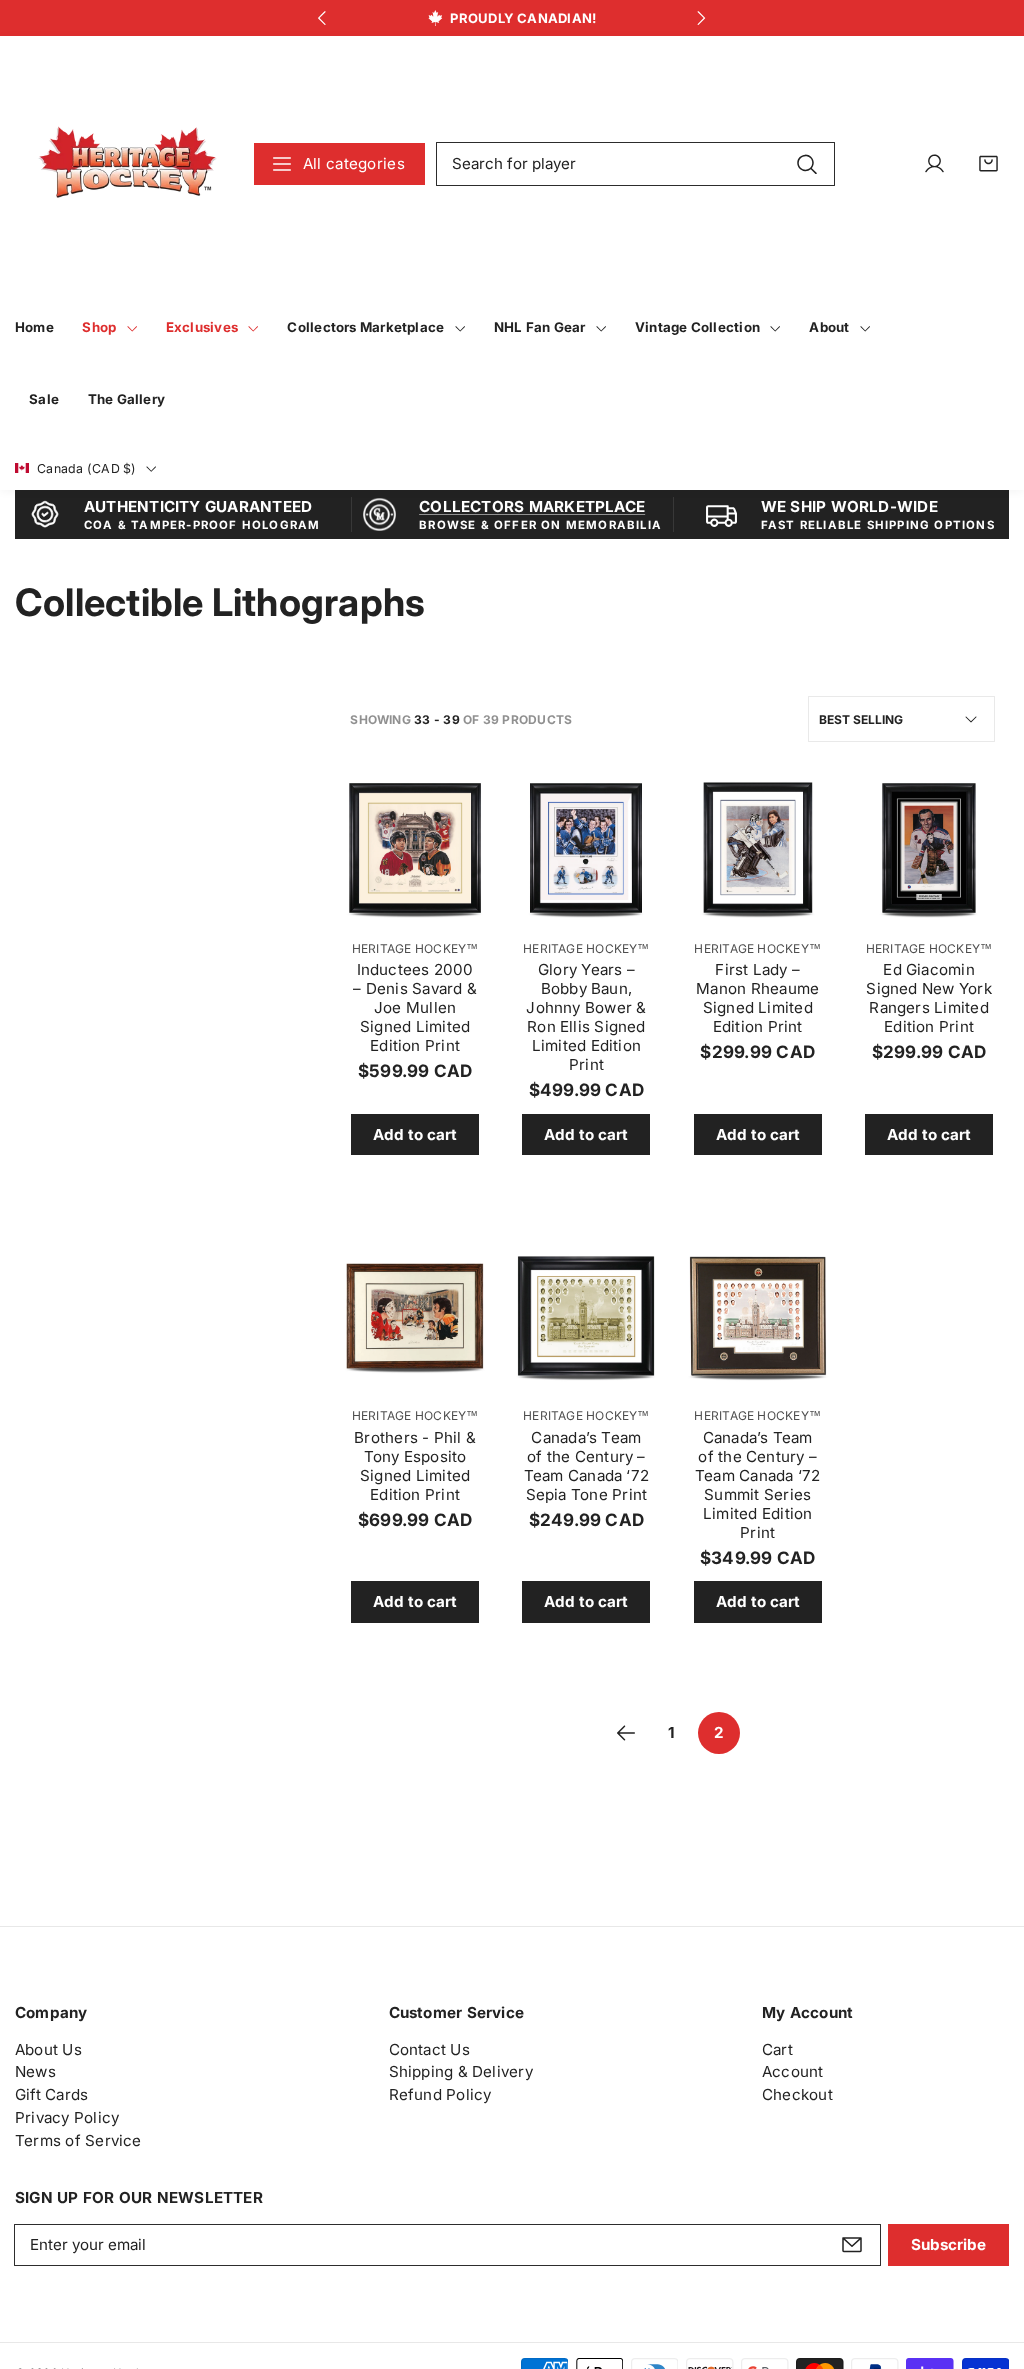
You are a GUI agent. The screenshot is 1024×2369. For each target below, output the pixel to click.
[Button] (322, 18)
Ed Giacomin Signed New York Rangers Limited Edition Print (928, 998)
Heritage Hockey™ (415, 948)
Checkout (797, 2094)
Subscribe (948, 2244)
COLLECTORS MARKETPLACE (532, 506)
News (35, 2071)
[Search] (807, 163)
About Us (48, 2049)
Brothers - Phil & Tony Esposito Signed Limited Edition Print (415, 1466)
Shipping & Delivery (461, 2071)
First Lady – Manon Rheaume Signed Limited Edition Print (757, 998)
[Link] (127, 163)
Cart (777, 2049)
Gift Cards (51, 2094)
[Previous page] (626, 1733)
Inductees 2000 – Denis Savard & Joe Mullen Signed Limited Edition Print (415, 1007)
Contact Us (429, 2049)
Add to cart (415, 1134)
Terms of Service (78, 2140)
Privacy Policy (67, 2117)
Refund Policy (440, 2094)
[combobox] (636, 164)
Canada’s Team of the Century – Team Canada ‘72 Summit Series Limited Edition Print (757, 1485)
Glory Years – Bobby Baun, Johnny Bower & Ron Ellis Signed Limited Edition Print (586, 1017)
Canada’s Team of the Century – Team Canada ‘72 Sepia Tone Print (586, 1466)
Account (793, 2071)
